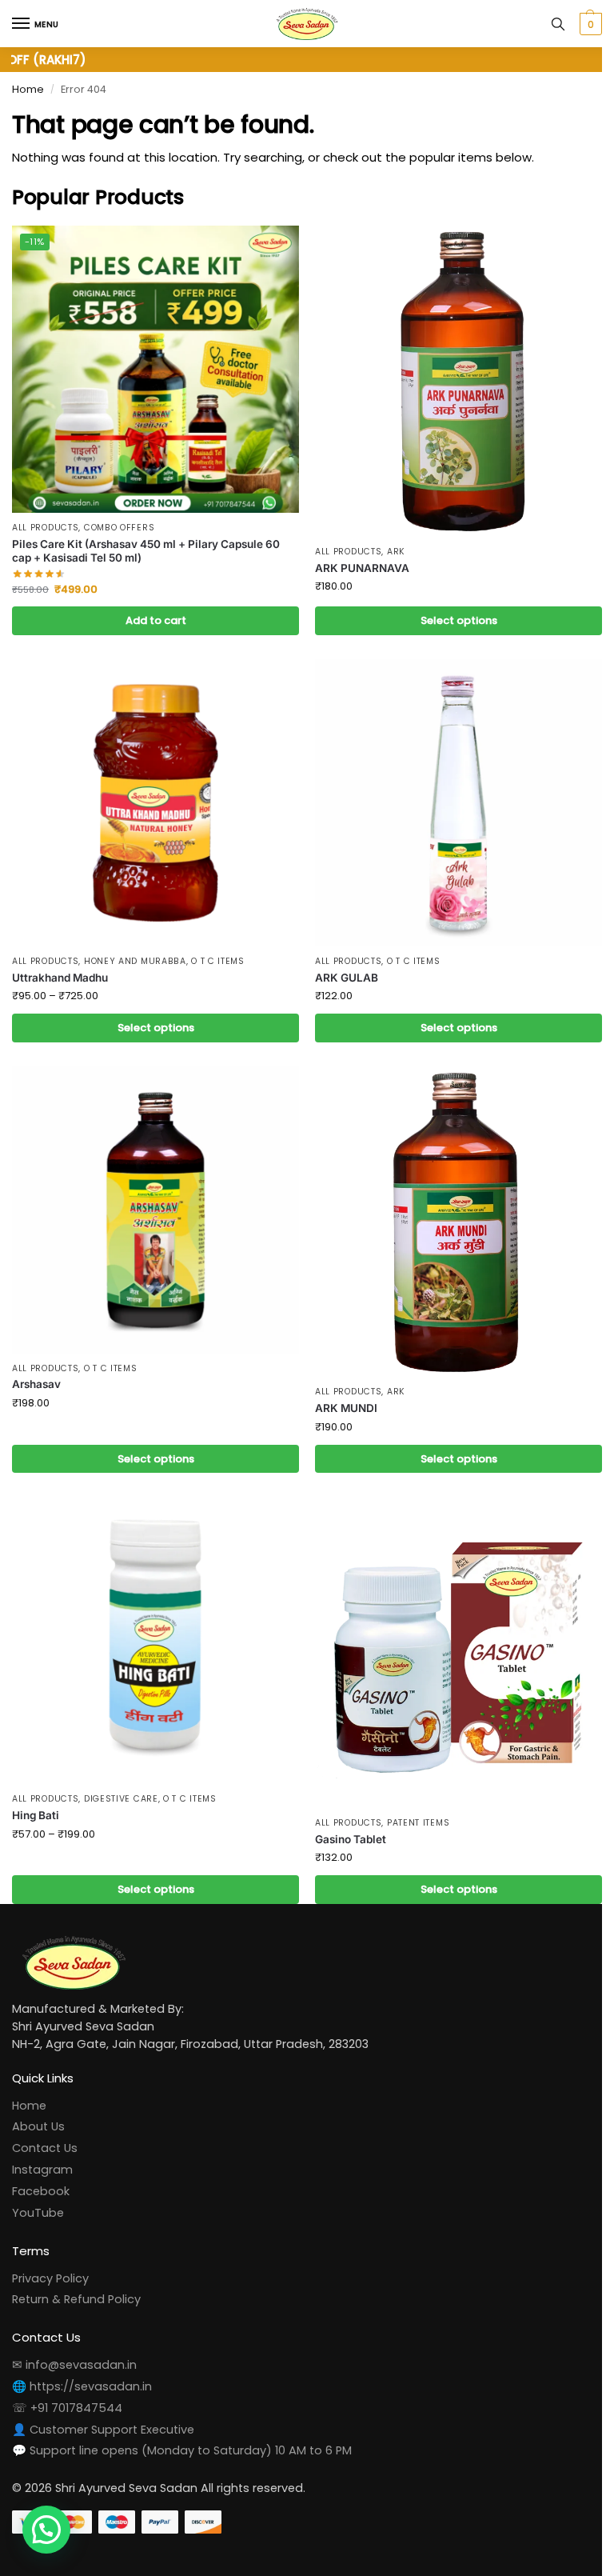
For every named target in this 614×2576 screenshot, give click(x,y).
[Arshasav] (153, 1195)
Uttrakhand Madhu (60, 966)
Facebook (41, 2166)
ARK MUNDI (341, 1390)
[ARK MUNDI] (450, 1207)
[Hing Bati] (153, 1619)
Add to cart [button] (153, 615)
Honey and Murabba (135, 949)
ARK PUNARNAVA (357, 561)
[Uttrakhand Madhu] (153, 794)
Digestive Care (121, 1775)
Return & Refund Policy (76, 2274)
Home (28, 89)
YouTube (38, 2187)
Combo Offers (119, 521)
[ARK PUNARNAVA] (450, 378)
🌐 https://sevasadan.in (82, 2362)
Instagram (42, 2145)
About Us (38, 2102)
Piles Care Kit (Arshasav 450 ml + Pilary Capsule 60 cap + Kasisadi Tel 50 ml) (146, 545)
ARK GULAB (341, 966)
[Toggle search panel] (546, 24)
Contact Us (45, 2123)
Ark (390, 545)
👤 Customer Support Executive (103, 2404)
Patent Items (412, 1798)
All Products (45, 521)
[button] (577, 24)
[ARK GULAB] (450, 794)
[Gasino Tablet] (450, 1631)
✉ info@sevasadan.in (74, 2340)
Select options (449, 615)
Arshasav (36, 1366)
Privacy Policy (50, 2253)
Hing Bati (36, 1790)
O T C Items (218, 949)
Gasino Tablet (345, 1814)
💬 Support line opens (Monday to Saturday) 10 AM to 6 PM (182, 2426)
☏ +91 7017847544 (67, 2383)
